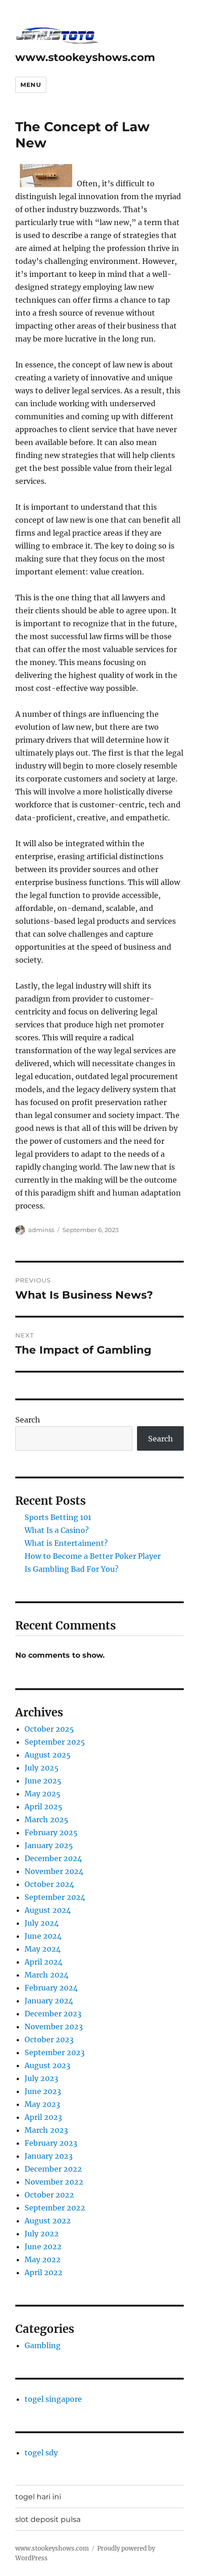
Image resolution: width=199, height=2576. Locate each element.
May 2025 (43, 1794)
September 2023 (55, 2052)
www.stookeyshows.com (85, 57)
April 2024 (44, 1962)
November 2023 (54, 2027)
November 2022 (54, 2182)
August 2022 (48, 2221)
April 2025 (44, 1807)
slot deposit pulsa (48, 2519)
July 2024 (42, 1923)
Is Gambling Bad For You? (72, 1569)
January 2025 (49, 1845)
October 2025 (49, 1729)
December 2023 (53, 2014)
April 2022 (44, 2272)
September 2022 (55, 2208)
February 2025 (51, 1832)
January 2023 (49, 2156)
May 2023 (42, 2104)
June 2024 (43, 1936)
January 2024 (49, 2001)
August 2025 (48, 1755)
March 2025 (47, 1819)
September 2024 (55, 1897)
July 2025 (42, 1768)
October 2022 (49, 2195)
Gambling (43, 2345)
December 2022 (53, 2169)
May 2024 (43, 1949)
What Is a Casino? (57, 1530)
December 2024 (53, 1858)
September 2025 (55, 1742)
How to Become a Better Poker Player (93, 1556)
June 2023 (43, 2091)
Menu (31, 85)
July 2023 (41, 2078)
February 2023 (51, 2143)
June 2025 (43, 1781)
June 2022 (43, 2246)
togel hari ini (38, 2497)
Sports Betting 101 (58, 1517)
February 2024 (51, 1988)
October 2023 (49, 2039)
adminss (41, 1230)
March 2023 (46, 2130)
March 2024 (47, 1975)
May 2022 (43, 2259)
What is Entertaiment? (66, 1543)
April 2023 (43, 2117)
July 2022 (42, 2234)
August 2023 (47, 2065)
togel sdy (41, 2453)
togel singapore (53, 2399)
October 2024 (49, 1884)
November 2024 (54, 1871)
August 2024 (48, 1910)
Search (28, 1420)
